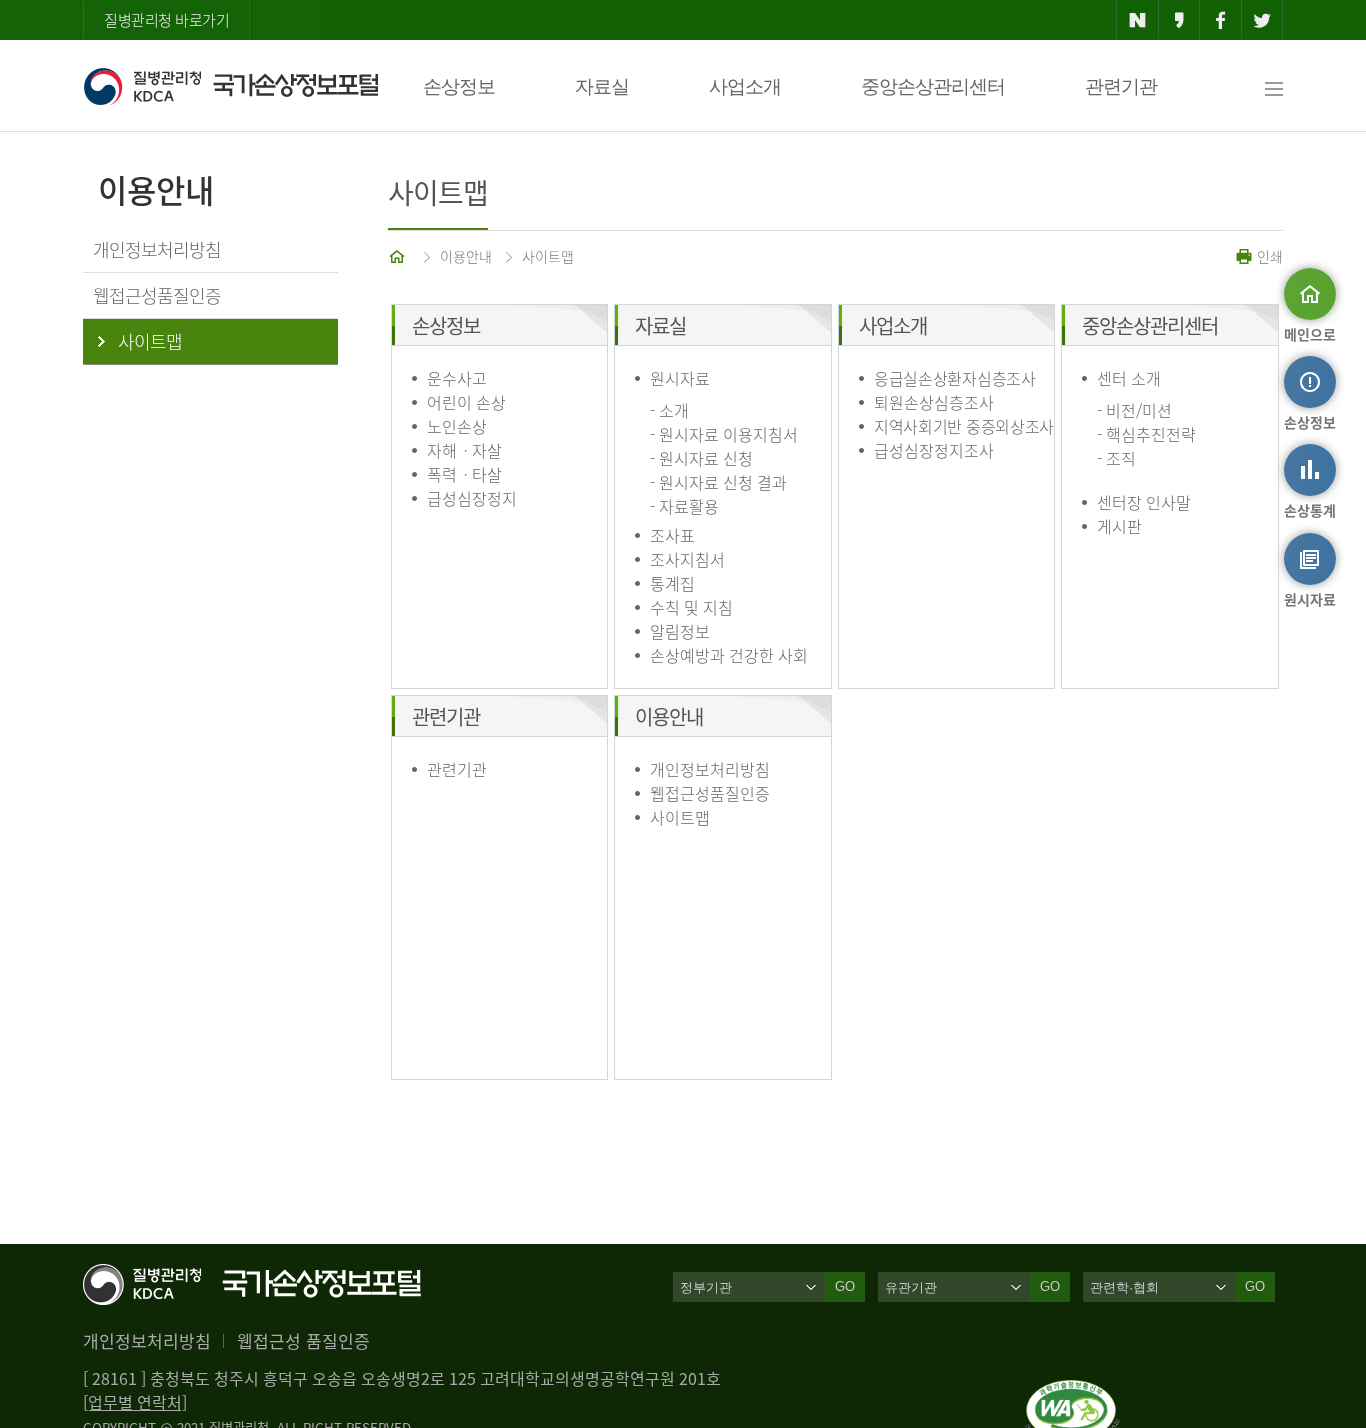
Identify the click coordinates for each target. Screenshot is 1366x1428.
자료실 (602, 86)
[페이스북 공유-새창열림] (1220, 20)
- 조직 (1116, 458)
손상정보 (459, 86)
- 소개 (669, 410)
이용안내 (466, 256)
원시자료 (680, 378)
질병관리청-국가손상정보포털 (230, 86)
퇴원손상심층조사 (934, 402)
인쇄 (1268, 256)
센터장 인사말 (1144, 502)
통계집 (672, 583)
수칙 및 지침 (691, 607)
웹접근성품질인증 (710, 793)
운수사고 (457, 378)
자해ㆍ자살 (464, 450)
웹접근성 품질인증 (303, 1340)
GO (845, 1286)
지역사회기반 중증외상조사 (964, 426)
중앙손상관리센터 (933, 86)
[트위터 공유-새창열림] (1262, 20)
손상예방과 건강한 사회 (729, 655)
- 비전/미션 (1134, 410)
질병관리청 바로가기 (166, 20)
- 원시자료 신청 (701, 458)
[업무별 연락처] (135, 1402)
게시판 (1119, 526)
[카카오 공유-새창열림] (1179, 20)
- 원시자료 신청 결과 (718, 482)
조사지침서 (687, 559)
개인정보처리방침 (710, 769)
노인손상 (457, 426)
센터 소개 (1129, 378)
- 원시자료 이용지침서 (724, 434)
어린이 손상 (466, 402)
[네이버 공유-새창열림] (1137, 20)
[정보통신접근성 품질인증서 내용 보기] (1072, 1392)
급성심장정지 (472, 498)
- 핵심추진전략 (1146, 434)
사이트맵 (548, 256)
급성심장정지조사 (934, 450)
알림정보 (680, 631)
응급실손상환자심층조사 (955, 378)
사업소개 (745, 86)
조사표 (672, 535)
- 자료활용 (684, 506)
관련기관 (1121, 86)
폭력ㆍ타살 (464, 474)
